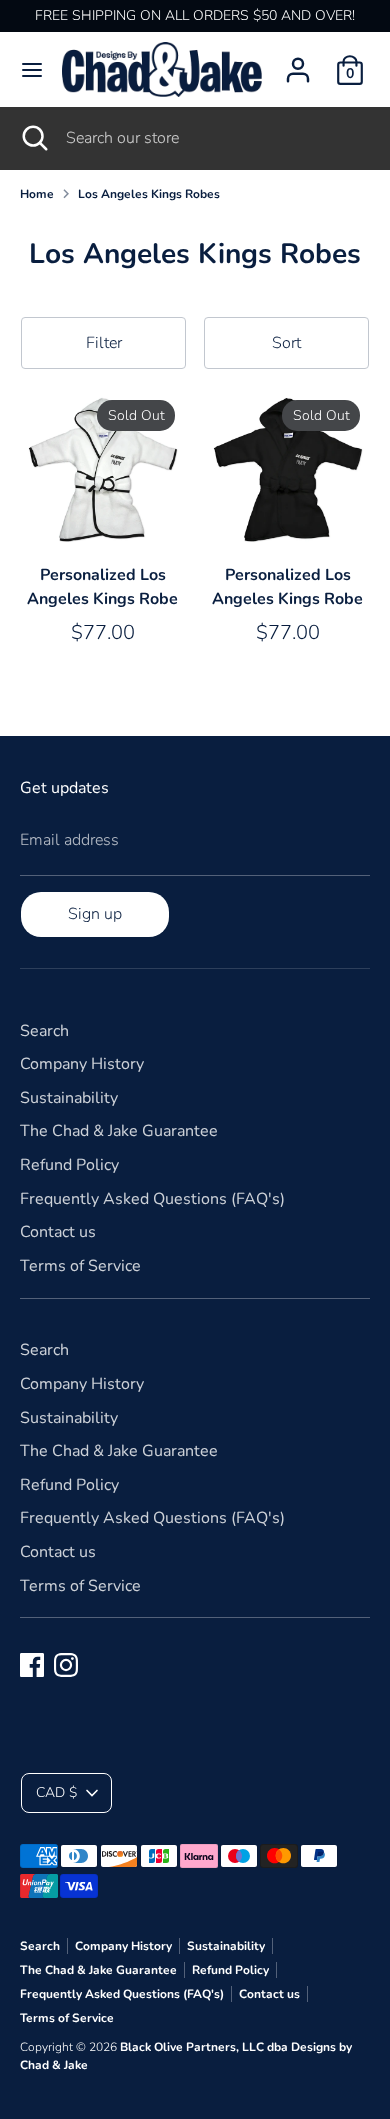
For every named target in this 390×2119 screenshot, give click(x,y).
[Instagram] (66, 1665)
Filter (104, 343)
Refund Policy (69, 1165)
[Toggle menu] (32, 70)
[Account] (298, 62)
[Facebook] (32, 1665)
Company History (82, 1064)
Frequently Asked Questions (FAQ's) (152, 1199)
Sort (286, 343)
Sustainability (69, 1098)
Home (37, 194)
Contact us (58, 1232)
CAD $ (56, 1792)
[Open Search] (33, 138)
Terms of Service (80, 1266)
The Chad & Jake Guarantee (119, 1131)
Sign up (95, 914)
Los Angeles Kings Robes (149, 194)
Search (44, 1031)
